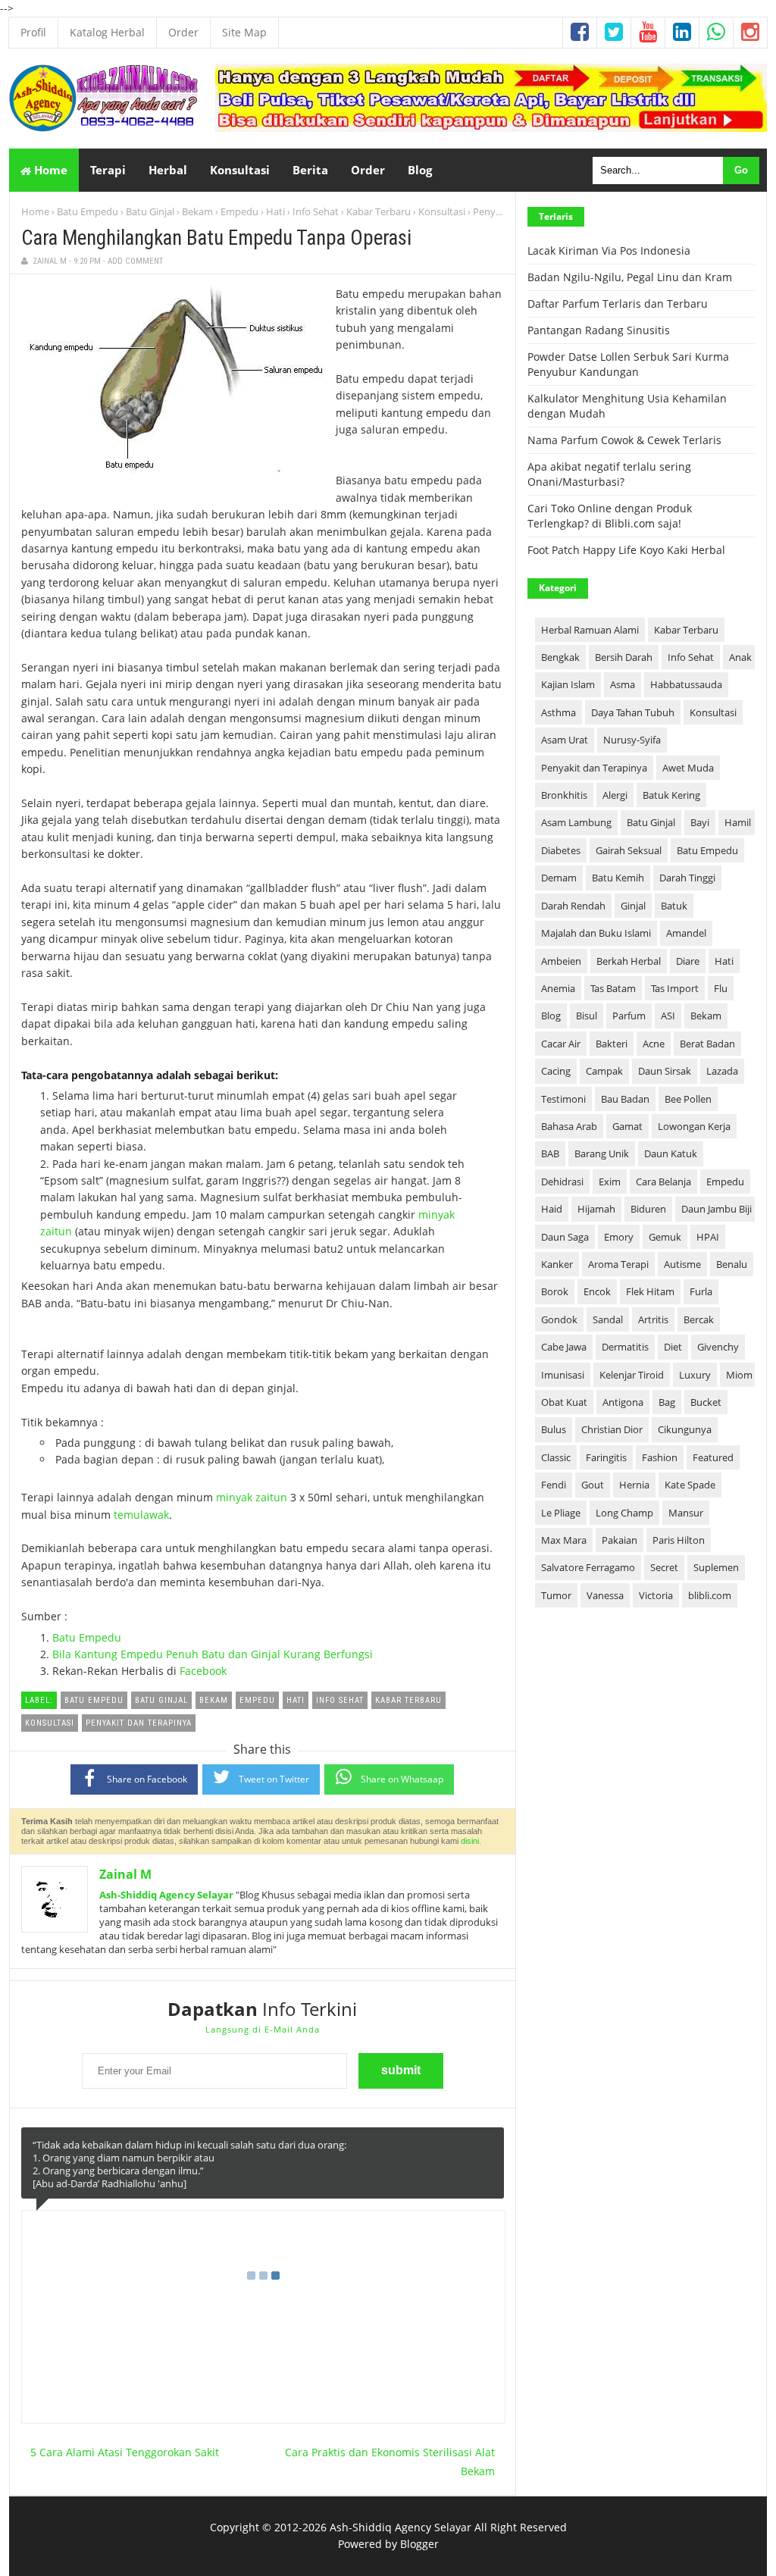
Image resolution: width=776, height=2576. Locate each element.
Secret (664, 1567)
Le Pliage (561, 1513)
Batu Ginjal (150, 211)
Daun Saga (565, 1237)
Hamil (738, 822)
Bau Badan (625, 1099)
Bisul (587, 1016)
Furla (701, 1291)
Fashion (660, 1457)
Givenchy (718, 1347)
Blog (551, 1016)
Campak (604, 1071)
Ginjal (633, 906)
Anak (740, 657)
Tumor (556, 1595)
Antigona (623, 1402)
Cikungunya (685, 1429)
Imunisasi (563, 1375)
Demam (559, 878)
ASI (668, 1016)
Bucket (706, 1402)
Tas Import (675, 988)
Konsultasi (442, 211)
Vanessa (605, 1595)
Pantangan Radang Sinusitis (599, 330)
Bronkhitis (564, 795)
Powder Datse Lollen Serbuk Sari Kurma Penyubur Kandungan (628, 364)
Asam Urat (565, 740)
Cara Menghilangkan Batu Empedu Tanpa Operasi (216, 238)
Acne (654, 1044)
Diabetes (561, 850)
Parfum (629, 1016)
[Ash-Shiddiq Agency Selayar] (104, 128)
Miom (739, 1375)
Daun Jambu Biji (717, 1209)
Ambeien (561, 961)
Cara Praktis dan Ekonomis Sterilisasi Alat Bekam (390, 2462)
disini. (471, 1841)
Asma (623, 684)
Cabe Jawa (564, 1347)
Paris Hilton (679, 1540)
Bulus (554, 1429)
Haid (552, 1209)
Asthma (559, 712)
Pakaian (620, 1540)
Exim (610, 1182)
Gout (593, 1485)
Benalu (732, 1264)
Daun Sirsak (665, 1071)
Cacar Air (561, 1044)
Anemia (558, 988)
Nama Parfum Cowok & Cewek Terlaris (624, 440)
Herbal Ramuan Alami (590, 630)
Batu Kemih (618, 878)
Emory (619, 1237)
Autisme (682, 1264)
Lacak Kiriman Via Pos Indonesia (609, 250)
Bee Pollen (688, 1099)
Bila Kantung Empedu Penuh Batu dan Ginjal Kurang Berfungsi (213, 1654)
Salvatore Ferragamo (588, 1567)
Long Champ (624, 1513)
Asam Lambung (576, 822)
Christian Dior (612, 1429)
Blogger (419, 2544)
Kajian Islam (568, 684)
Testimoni (563, 1099)
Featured (713, 1457)
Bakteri (612, 1044)
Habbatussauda (686, 684)
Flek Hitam (650, 1291)
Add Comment (135, 261)
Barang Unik (602, 1153)
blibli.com (710, 1595)
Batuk (674, 906)
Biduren (648, 1209)
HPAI (708, 1237)
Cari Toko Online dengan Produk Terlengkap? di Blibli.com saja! (610, 516)
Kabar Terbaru (379, 211)
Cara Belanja (663, 1182)
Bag (667, 1402)
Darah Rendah (573, 906)
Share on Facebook (147, 1779)
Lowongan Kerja (694, 1126)
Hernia (634, 1485)
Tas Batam (613, 988)
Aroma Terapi (618, 1264)
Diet (673, 1347)
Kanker (557, 1264)
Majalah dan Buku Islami (596, 933)
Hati (275, 211)
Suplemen (716, 1567)
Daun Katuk (671, 1153)
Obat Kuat (564, 1402)
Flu (721, 988)
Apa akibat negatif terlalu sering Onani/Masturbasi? (609, 474)
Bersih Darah (624, 657)
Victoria (656, 1595)
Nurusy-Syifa (632, 740)
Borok (555, 1291)
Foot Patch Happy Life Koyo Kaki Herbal (626, 550)
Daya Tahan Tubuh (633, 712)
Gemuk (665, 1237)
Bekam (197, 211)
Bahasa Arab (569, 1126)
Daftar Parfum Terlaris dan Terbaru (618, 304)
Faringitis (606, 1457)
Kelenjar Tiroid (632, 1375)
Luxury (695, 1375)
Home (49, 170)
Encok (597, 1291)
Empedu (239, 211)
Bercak (699, 1319)
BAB (550, 1153)
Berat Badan (707, 1044)
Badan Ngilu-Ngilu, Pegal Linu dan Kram (630, 277)
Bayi (700, 822)
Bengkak (560, 657)
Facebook (203, 1671)
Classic (556, 1457)
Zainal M (125, 1874)
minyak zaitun (252, 1497)
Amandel (686, 933)
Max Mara (564, 1540)
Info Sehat (316, 211)
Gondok (559, 1319)
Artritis (653, 1319)
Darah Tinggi (687, 878)
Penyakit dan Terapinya (594, 768)
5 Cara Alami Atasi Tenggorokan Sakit (125, 2452)
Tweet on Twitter (274, 1779)
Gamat (627, 1126)
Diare (688, 961)
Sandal (608, 1319)
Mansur (686, 1513)
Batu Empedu (88, 211)
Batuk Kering (671, 795)
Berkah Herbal (629, 961)
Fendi (554, 1485)
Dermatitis (625, 1347)
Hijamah (596, 1209)
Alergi (615, 795)
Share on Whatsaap (402, 1779)
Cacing (556, 1071)
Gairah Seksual (629, 850)
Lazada (722, 1071)
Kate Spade (690, 1485)
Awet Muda (688, 768)
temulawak (141, 1515)
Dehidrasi (562, 1182)
